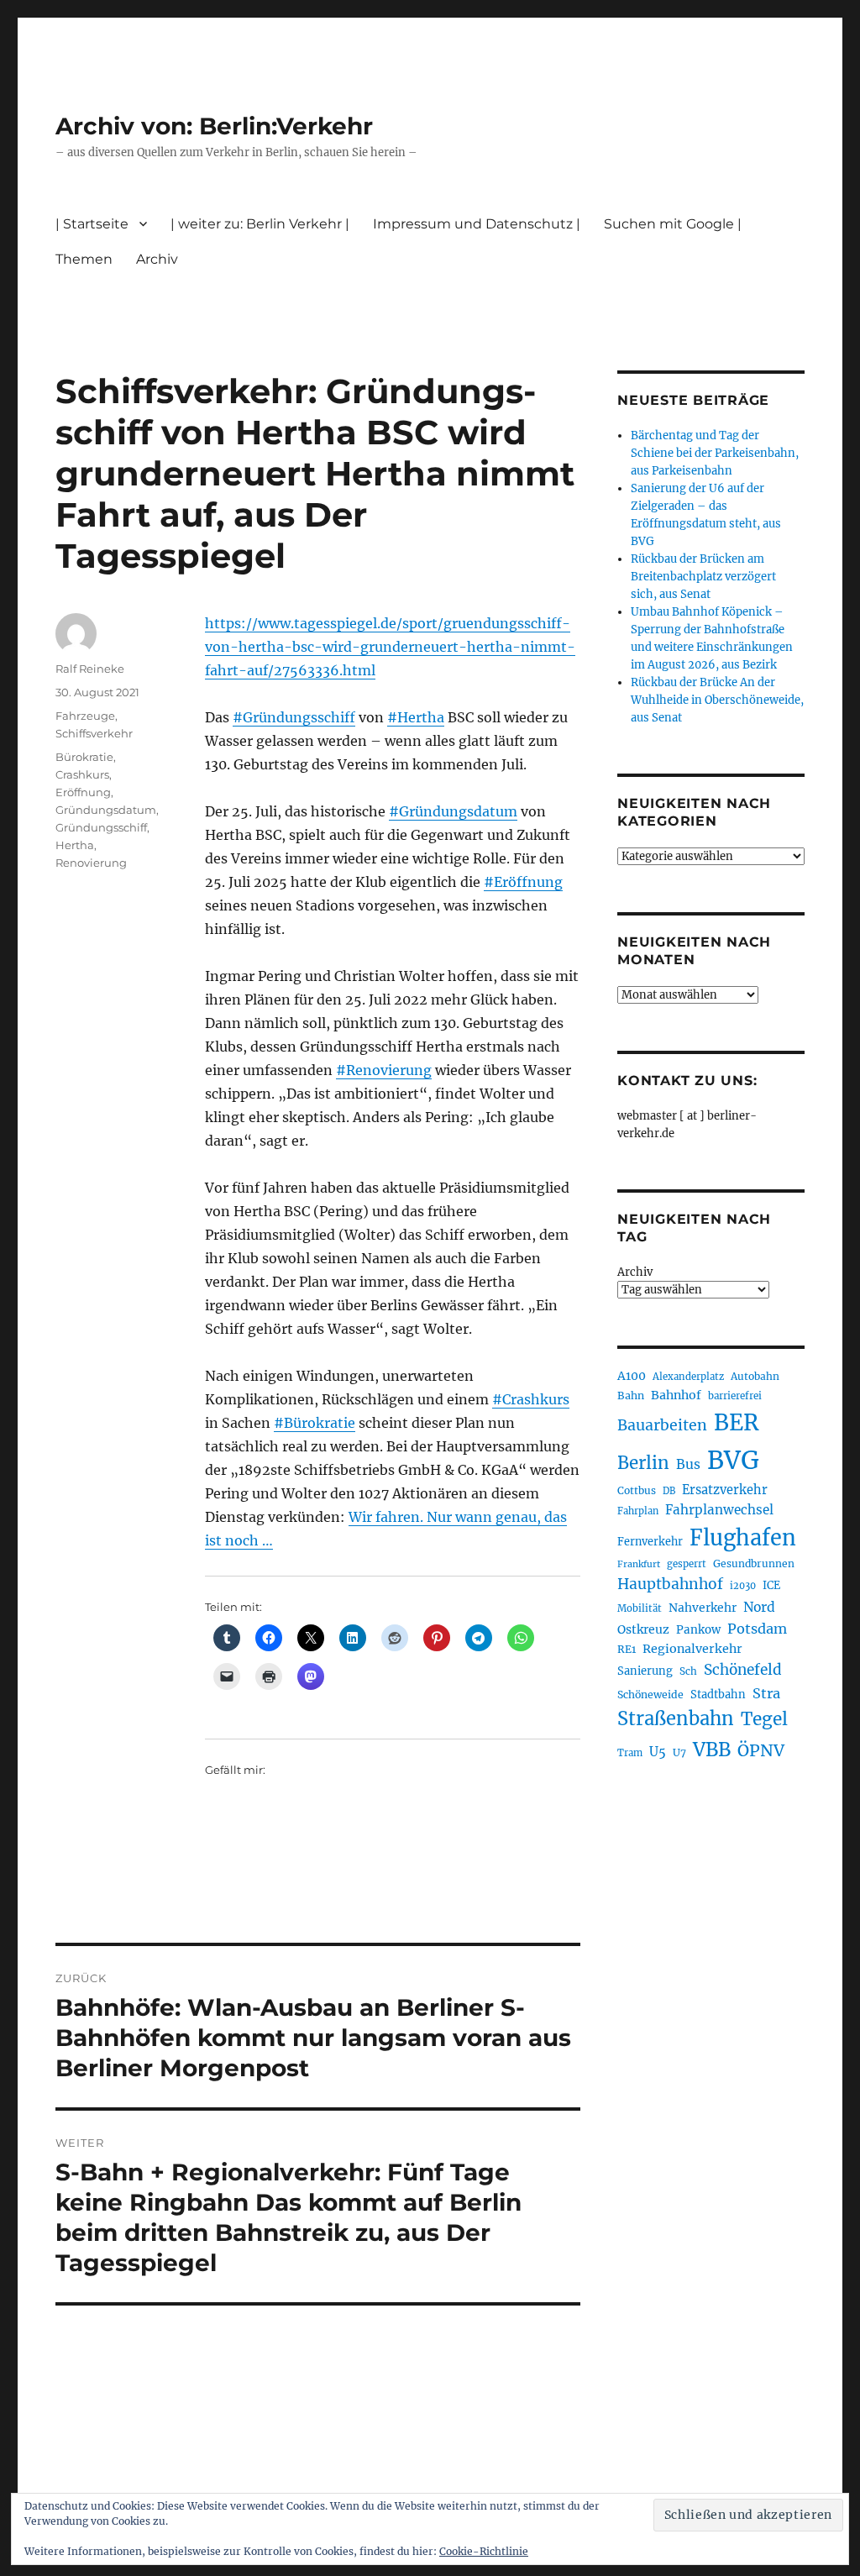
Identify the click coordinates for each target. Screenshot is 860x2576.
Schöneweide (650, 1695)
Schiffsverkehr (94, 733)
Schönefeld (743, 1670)
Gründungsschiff (101, 827)
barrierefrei (735, 1396)
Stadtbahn (718, 1695)
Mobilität (640, 1608)
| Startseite (92, 224)
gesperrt (687, 1564)
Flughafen (743, 1538)
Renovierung (91, 863)
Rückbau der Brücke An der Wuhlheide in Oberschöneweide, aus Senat (717, 700)
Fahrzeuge (85, 716)
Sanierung (645, 1671)
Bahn (631, 1396)
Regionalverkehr (692, 1649)
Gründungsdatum (106, 810)
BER (737, 1422)
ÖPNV (761, 1750)
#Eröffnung (523, 882)
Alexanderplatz (688, 1377)
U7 (679, 1752)
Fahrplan (638, 1511)
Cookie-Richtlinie (484, 2551)
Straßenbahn (676, 1718)
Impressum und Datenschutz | (477, 224)
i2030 (743, 1586)
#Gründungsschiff (294, 717)
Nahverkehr (703, 1608)
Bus (688, 1464)
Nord (759, 1607)
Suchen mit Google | (673, 224)
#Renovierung (384, 1070)
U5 (658, 1752)
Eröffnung (83, 792)
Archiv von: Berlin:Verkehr (214, 126)
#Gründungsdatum (453, 811)
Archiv (635, 1272)
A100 (632, 1376)
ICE (771, 1585)
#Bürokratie (315, 1423)
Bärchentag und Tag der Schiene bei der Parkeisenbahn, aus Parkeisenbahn (715, 453)
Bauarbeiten (662, 1425)
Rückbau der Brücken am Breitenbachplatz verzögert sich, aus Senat (703, 577)
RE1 (627, 1649)
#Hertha (416, 717)
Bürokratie (84, 757)
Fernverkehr (650, 1542)
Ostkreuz (643, 1629)
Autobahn (755, 1376)
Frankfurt (639, 1564)
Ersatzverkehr (725, 1490)
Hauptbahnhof (670, 1584)
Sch (688, 1671)
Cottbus (637, 1490)
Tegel (764, 1719)
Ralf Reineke (90, 669)
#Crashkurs (531, 1399)
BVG (733, 1460)
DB (669, 1491)
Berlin (643, 1463)
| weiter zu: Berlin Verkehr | (260, 224)
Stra (766, 1693)
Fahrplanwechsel (719, 1510)
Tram (630, 1753)
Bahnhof (676, 1395)
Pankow (698, 1630)
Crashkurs (82, 774)
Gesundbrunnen (754, 1563)
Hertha (75, 845)
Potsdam (757, 1629)
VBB (712, 1750)
